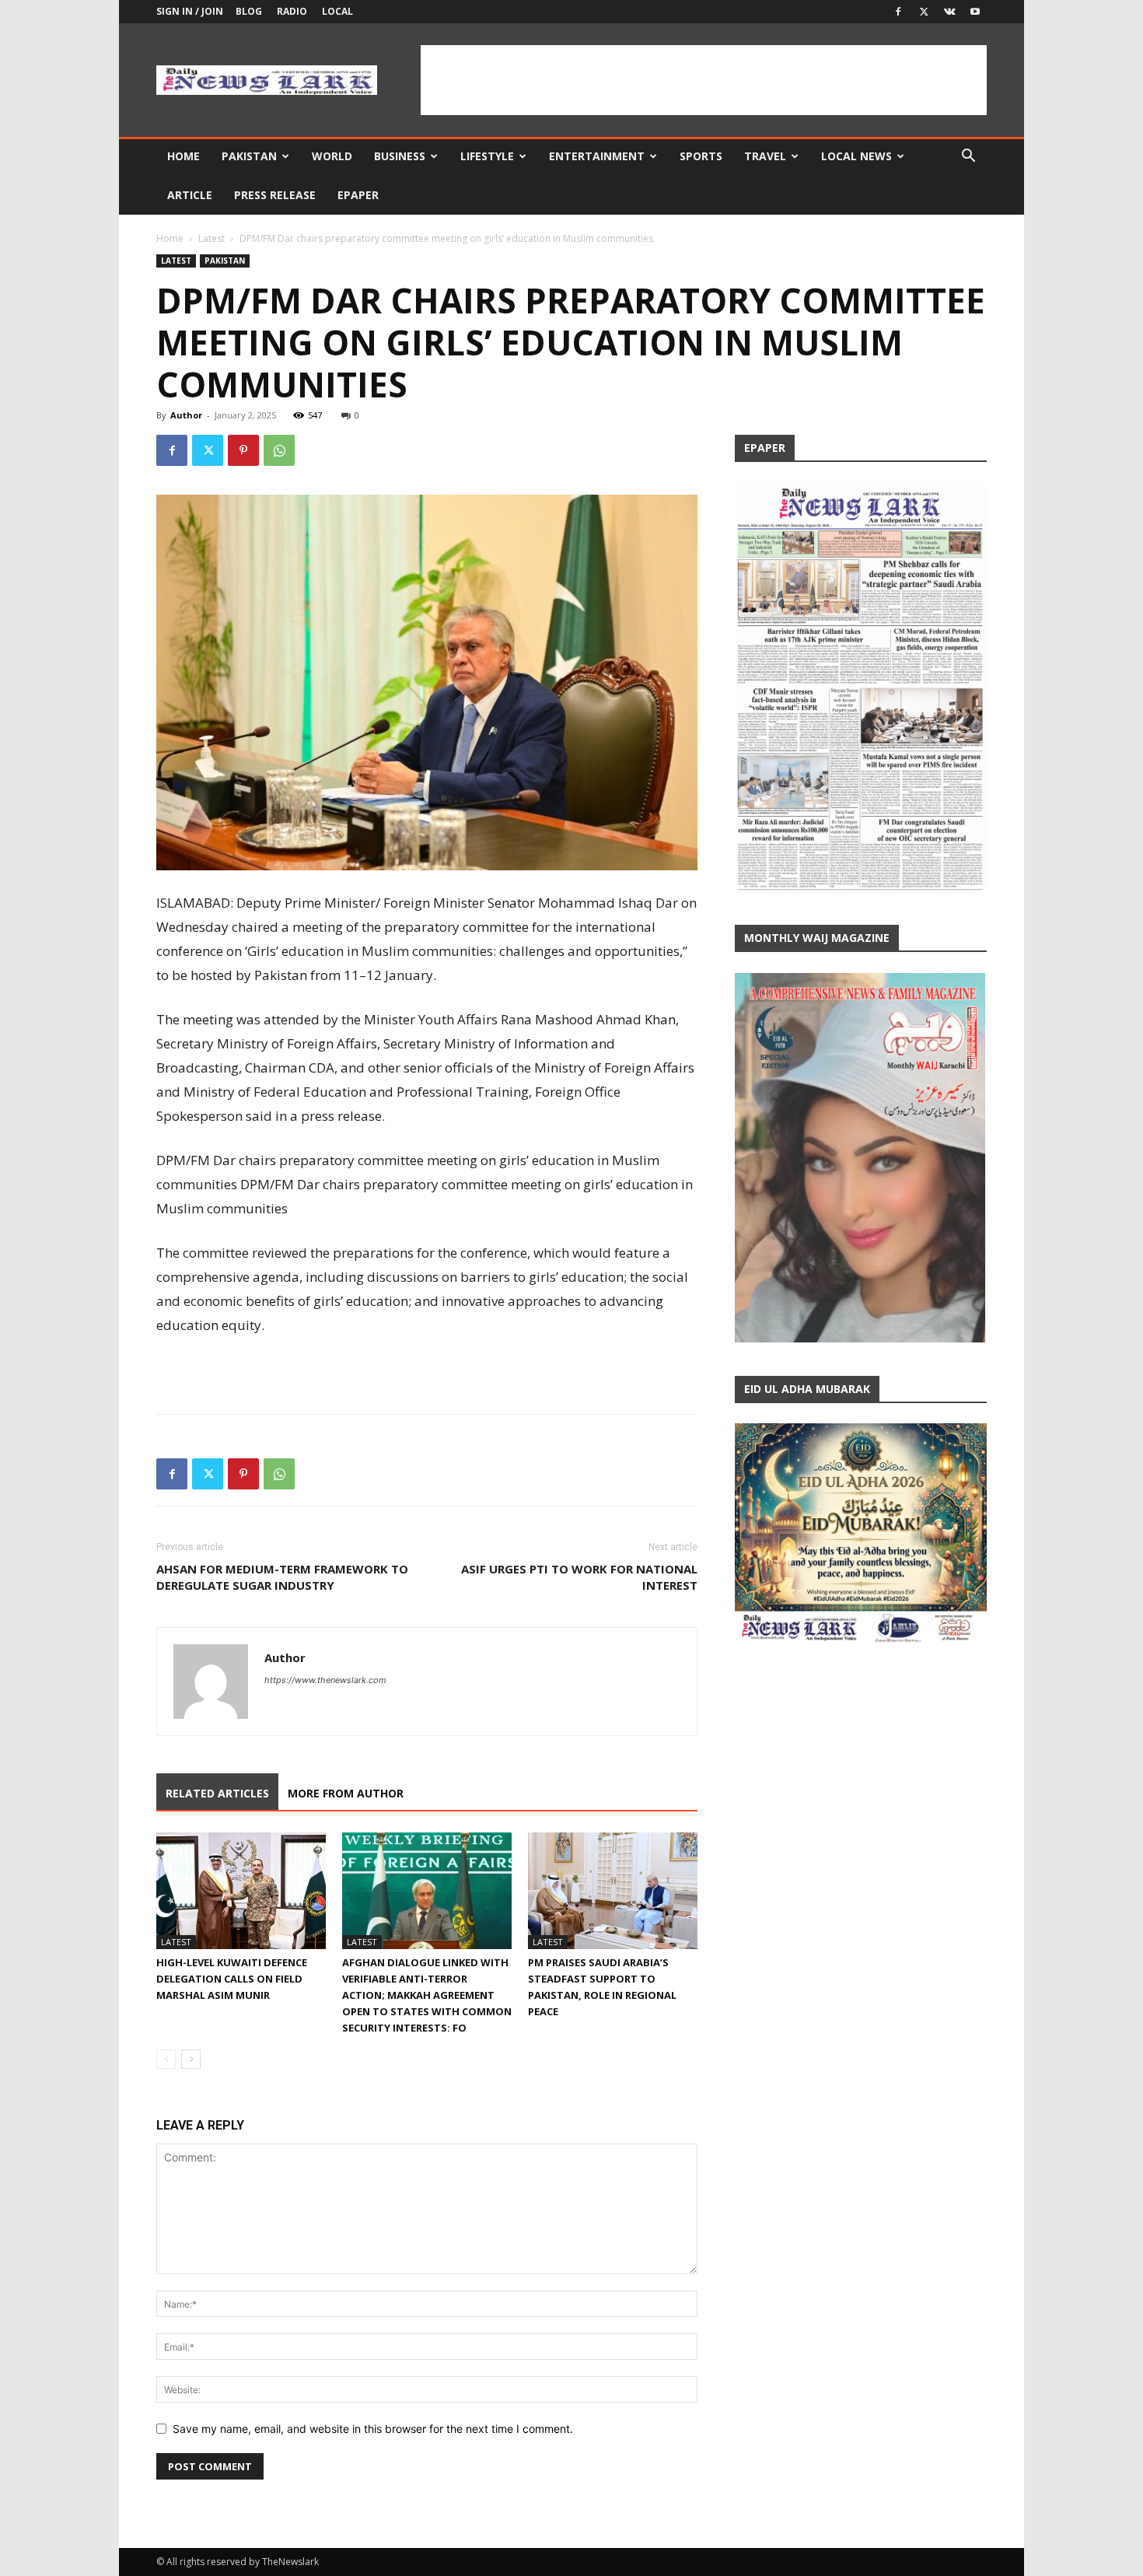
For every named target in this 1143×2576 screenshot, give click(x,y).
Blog (249, 11)
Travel (765, 156)
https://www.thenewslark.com (325, 1680)
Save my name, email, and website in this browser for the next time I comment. (373, 2429)
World (332, 156)
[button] (968, 157)
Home (184, 156)
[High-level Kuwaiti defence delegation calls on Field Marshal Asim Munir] (241, 1891)
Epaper (358, 195)
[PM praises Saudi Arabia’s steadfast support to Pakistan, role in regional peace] (613, 1891)
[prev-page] (166, 2059)
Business (400, 156)
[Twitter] (924, 12)
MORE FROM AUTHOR (346, 1793)
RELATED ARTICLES (217, 1793)
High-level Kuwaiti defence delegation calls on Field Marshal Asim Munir (232, 1979)
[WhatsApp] (279, 450)
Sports (701, 156)
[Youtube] (975, 12)
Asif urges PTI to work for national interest (579, 1577)
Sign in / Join (190, 11)
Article (190, 195)
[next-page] (191, 2059)
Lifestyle (487, 156)
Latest (211, 238)
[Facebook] (898, 12)
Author (186, 415)
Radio (292, 11)
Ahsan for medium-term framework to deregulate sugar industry (282, 1577)
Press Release (275, 195)
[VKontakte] (949, 12)
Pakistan (249, 156)
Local (337, 11)
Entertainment (597, 156)
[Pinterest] (243, 450)
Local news (856, 156)
